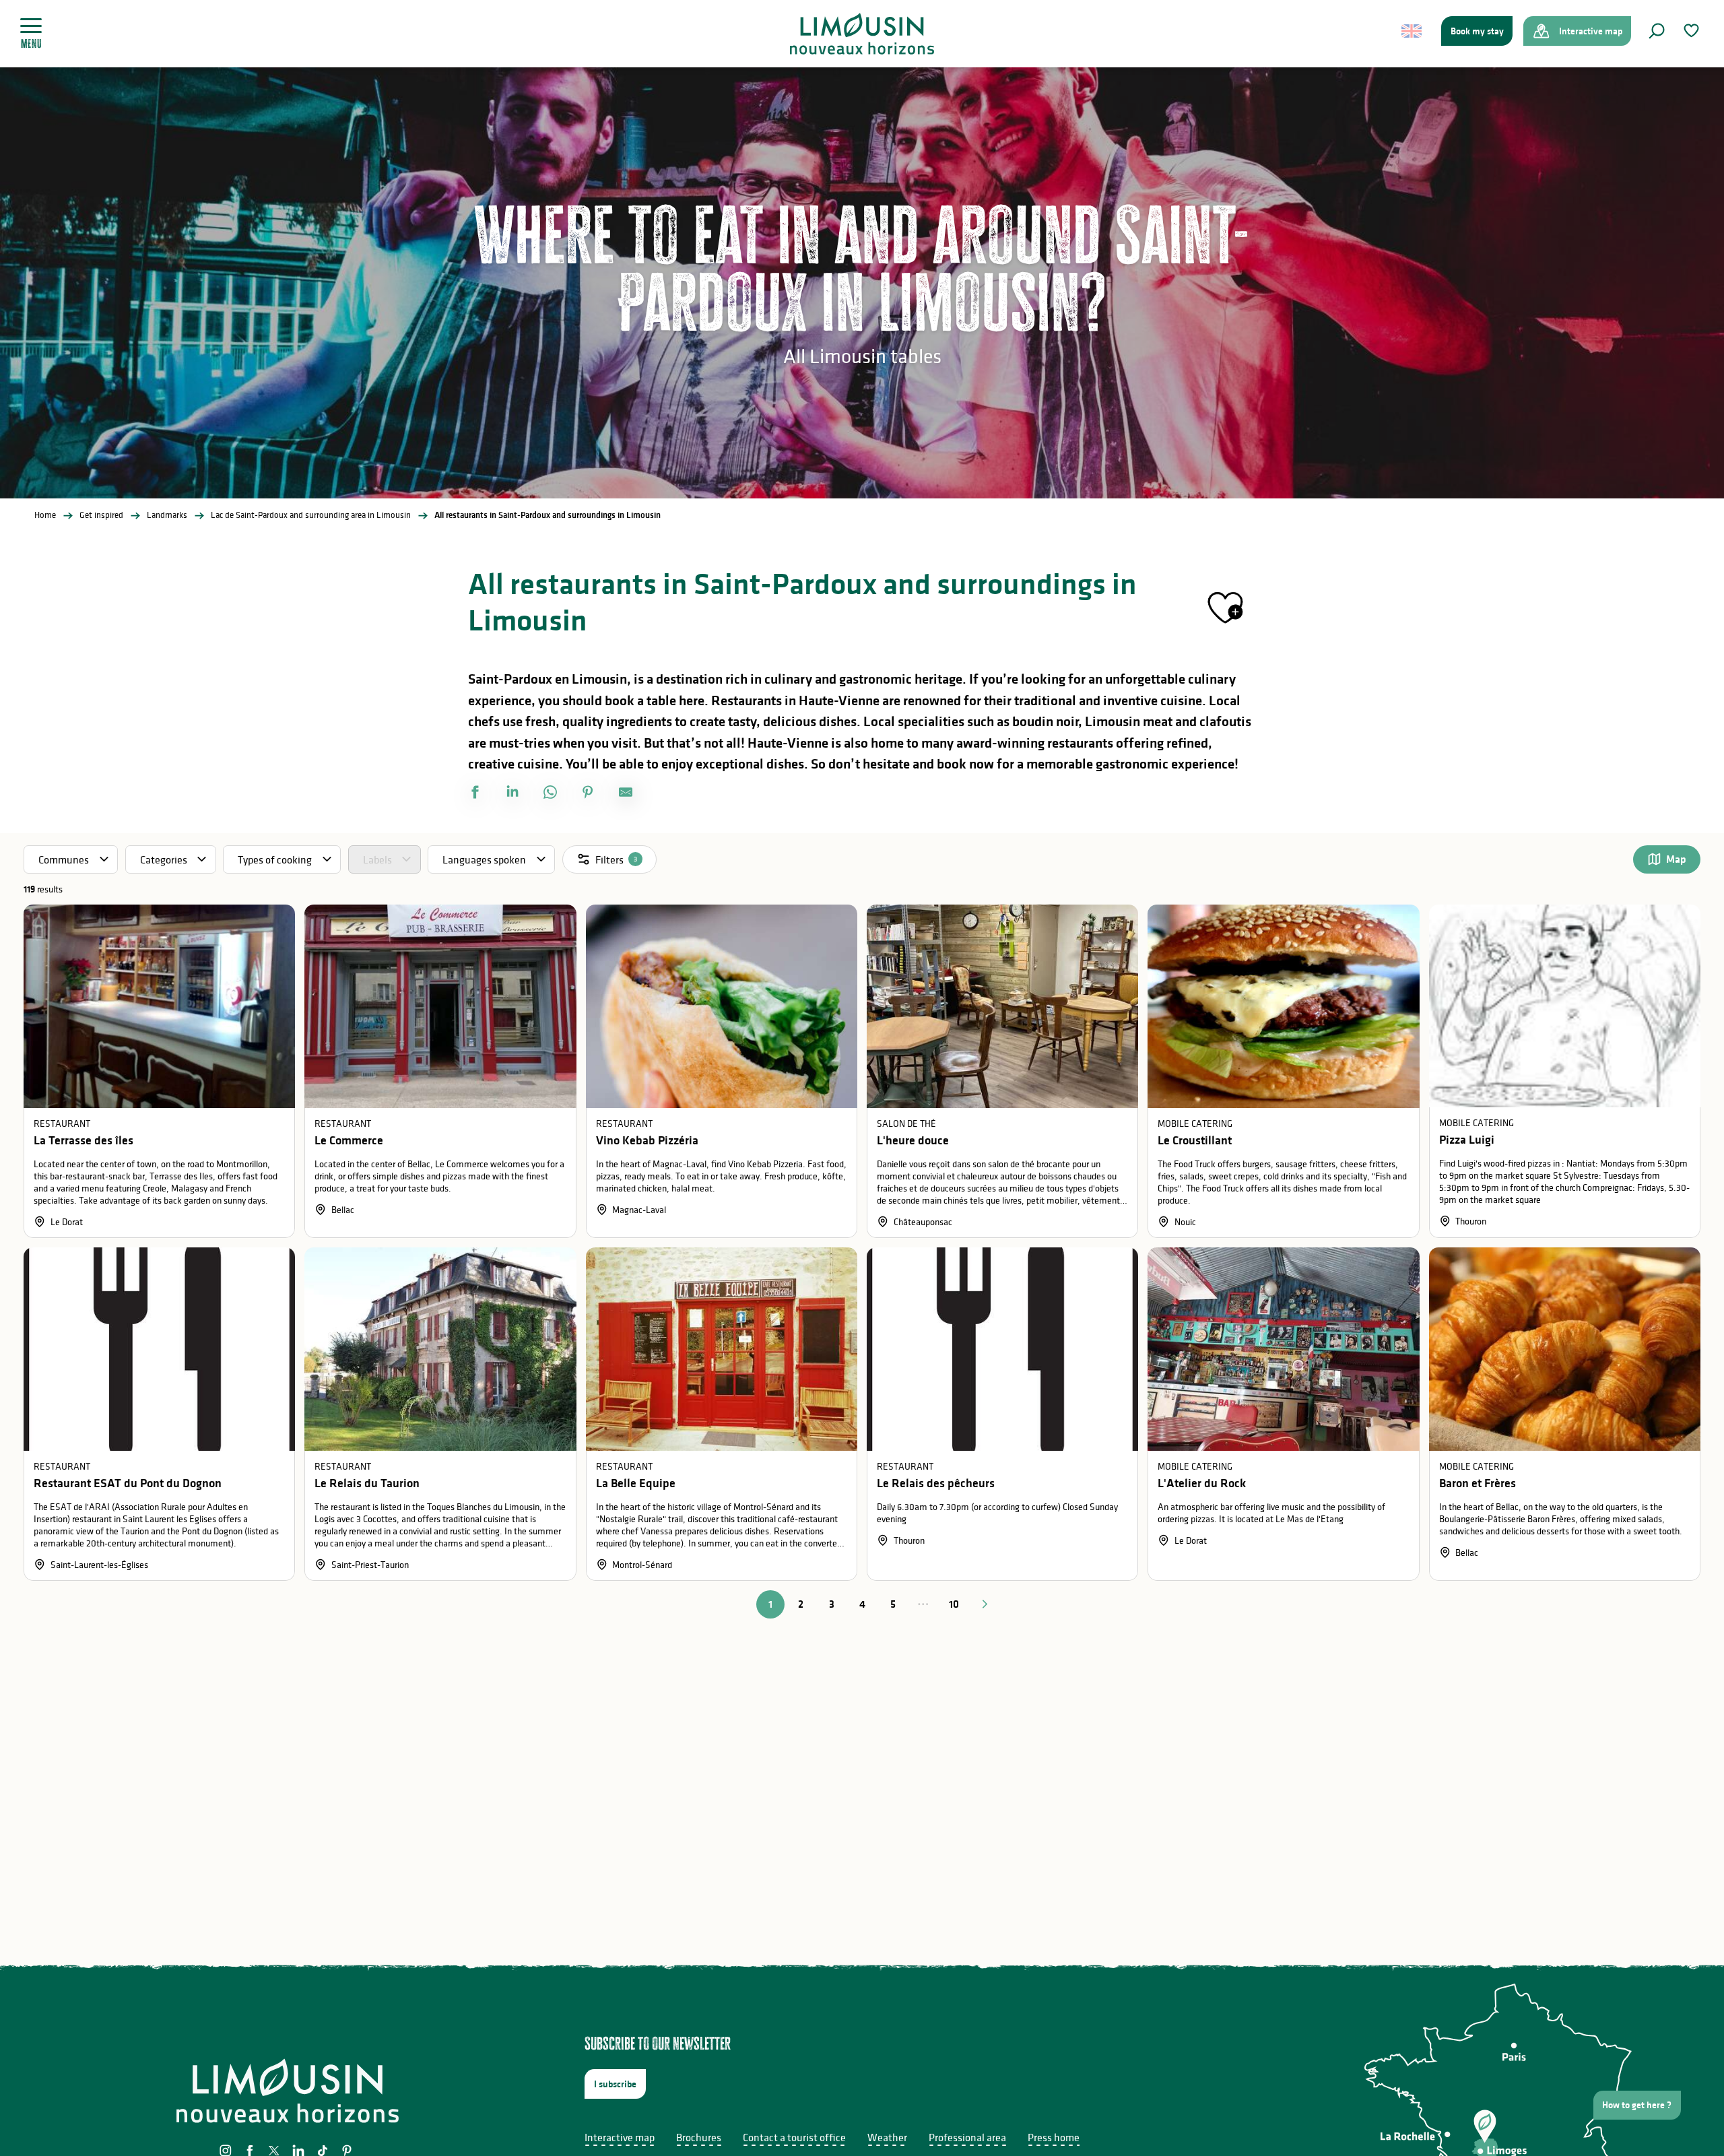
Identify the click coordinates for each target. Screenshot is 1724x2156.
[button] (1657, 31)
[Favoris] (1693, 31)
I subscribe (615, 2084)
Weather (887, 2137)
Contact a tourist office (794, 2137)
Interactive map (620, 2137)
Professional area (967, 2137)
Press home (1054, 2137)
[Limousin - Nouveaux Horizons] (862, 34)
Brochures (699, 2137)
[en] (1413, 31)
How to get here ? (1637, 2105)
